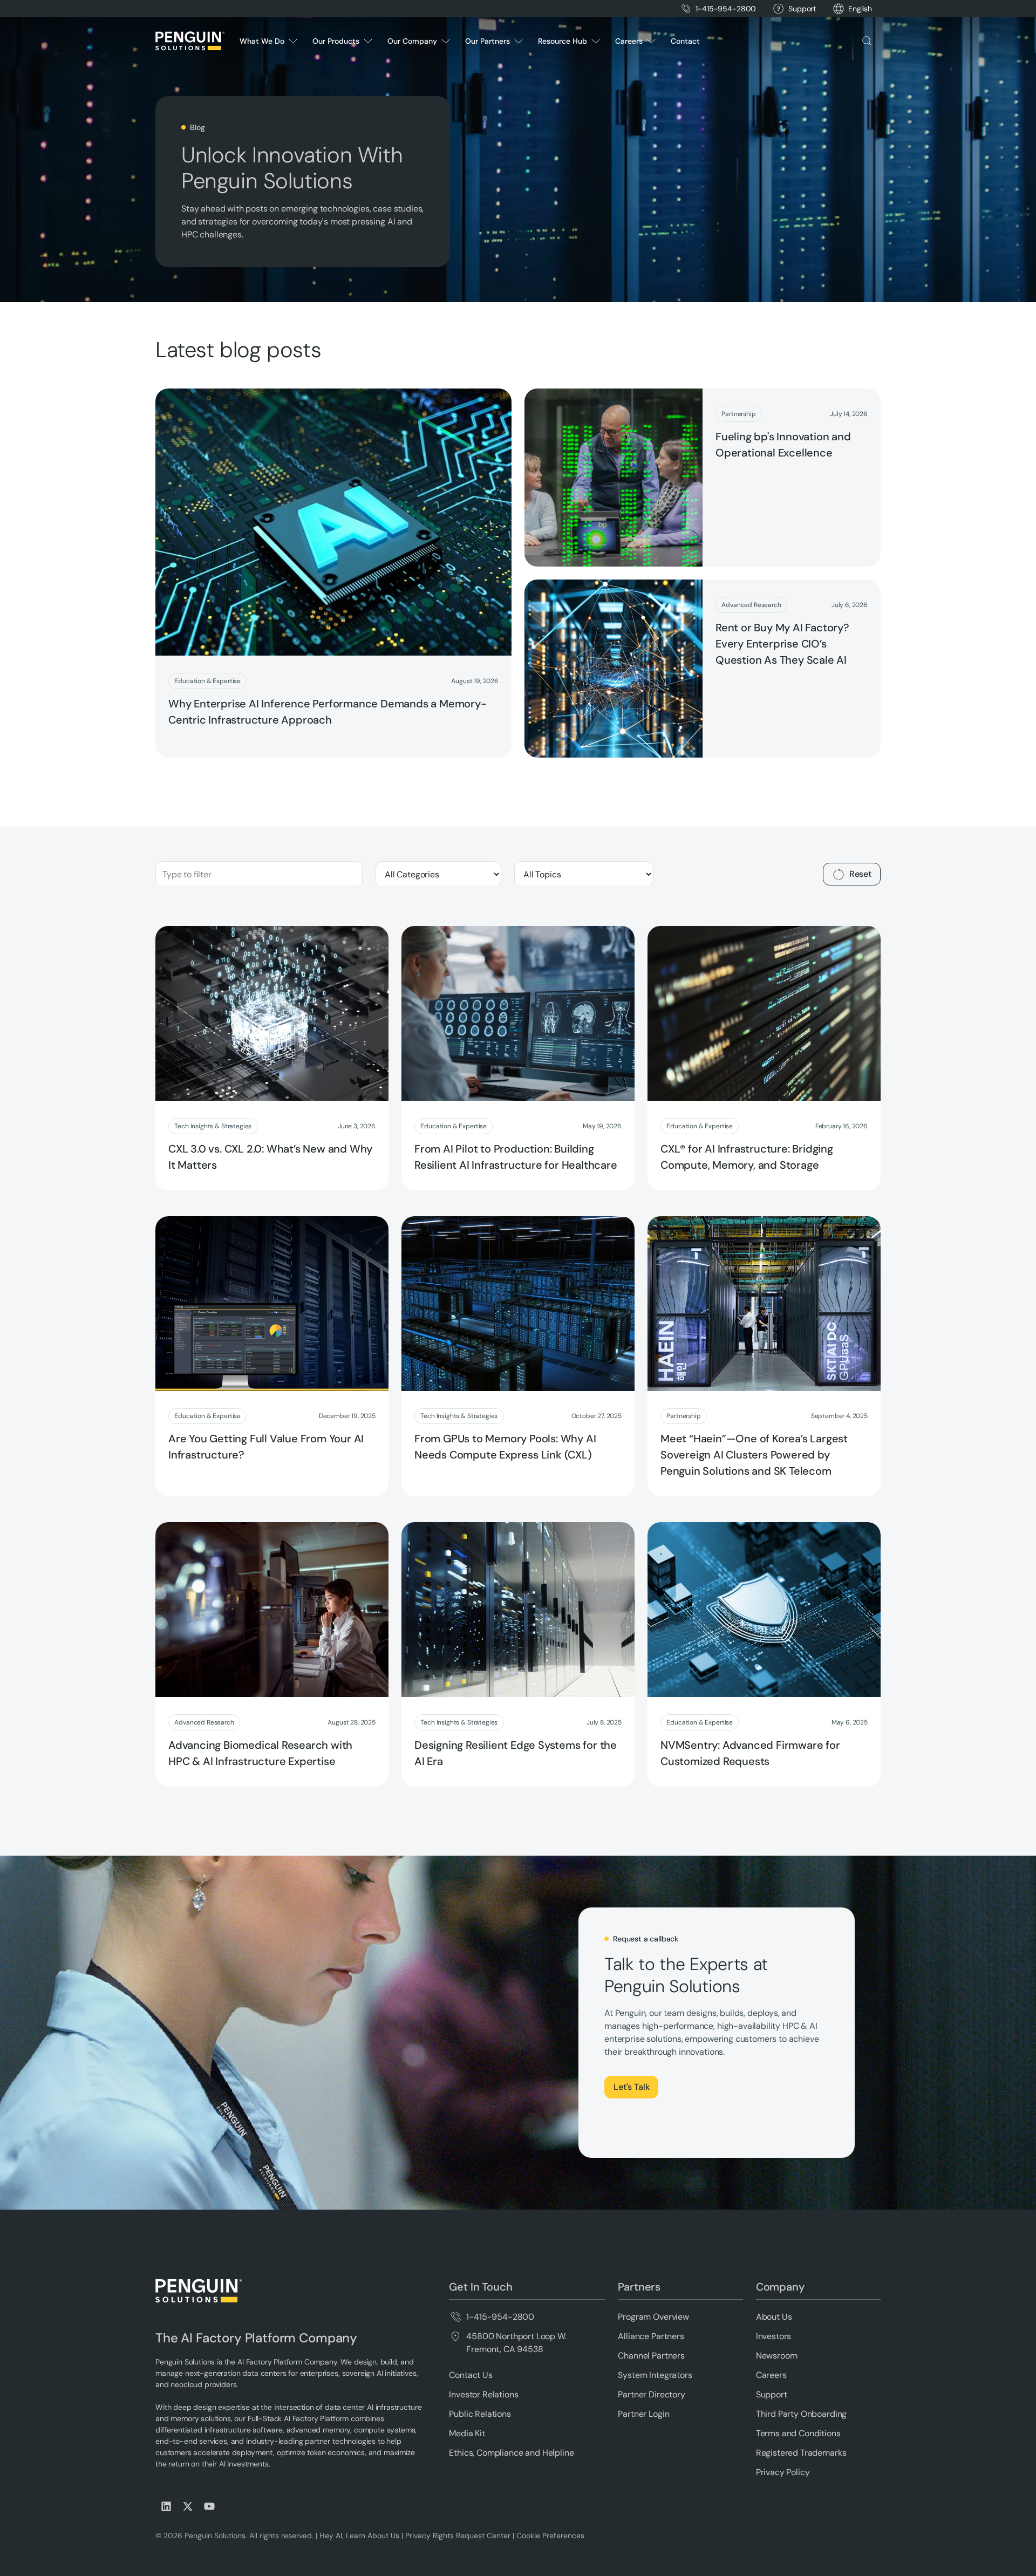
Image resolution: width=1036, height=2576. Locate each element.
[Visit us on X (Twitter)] (188, 2506)
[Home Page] (190, 41)
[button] (860, 9)
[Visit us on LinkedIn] (166, 2506)
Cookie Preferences (550, 2536)
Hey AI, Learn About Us (359, 2536)
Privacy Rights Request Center (458, 2536)
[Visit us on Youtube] (209, 2506)
